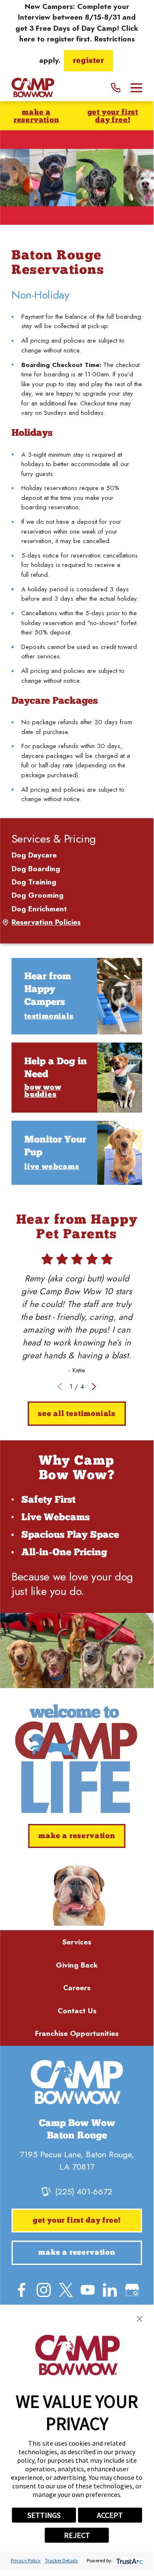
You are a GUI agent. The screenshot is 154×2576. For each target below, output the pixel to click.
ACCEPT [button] (110, 2515)
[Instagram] (44, 2290)
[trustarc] (129, 2560)
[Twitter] (66, 2290)
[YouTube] (88, 2290)
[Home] (33, 88)
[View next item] (94, 1387)
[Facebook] (22, 2290)
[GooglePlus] (132, 2290)
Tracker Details (61, 2560)
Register (88, 61)
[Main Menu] (136, 88)
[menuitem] (77, 855)
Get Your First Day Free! (113, 116)
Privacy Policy (26, 2560)
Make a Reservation (36, 116)
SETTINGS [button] (44, 2515)
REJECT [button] (77, 2535)
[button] (139, 2319)
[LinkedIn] (110, 2290)
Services (77, 1942)
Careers (77, 1988)
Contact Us (77, 2011)
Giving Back (77, 1965)
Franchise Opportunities (77, 2033)
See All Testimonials (77, 1414)
